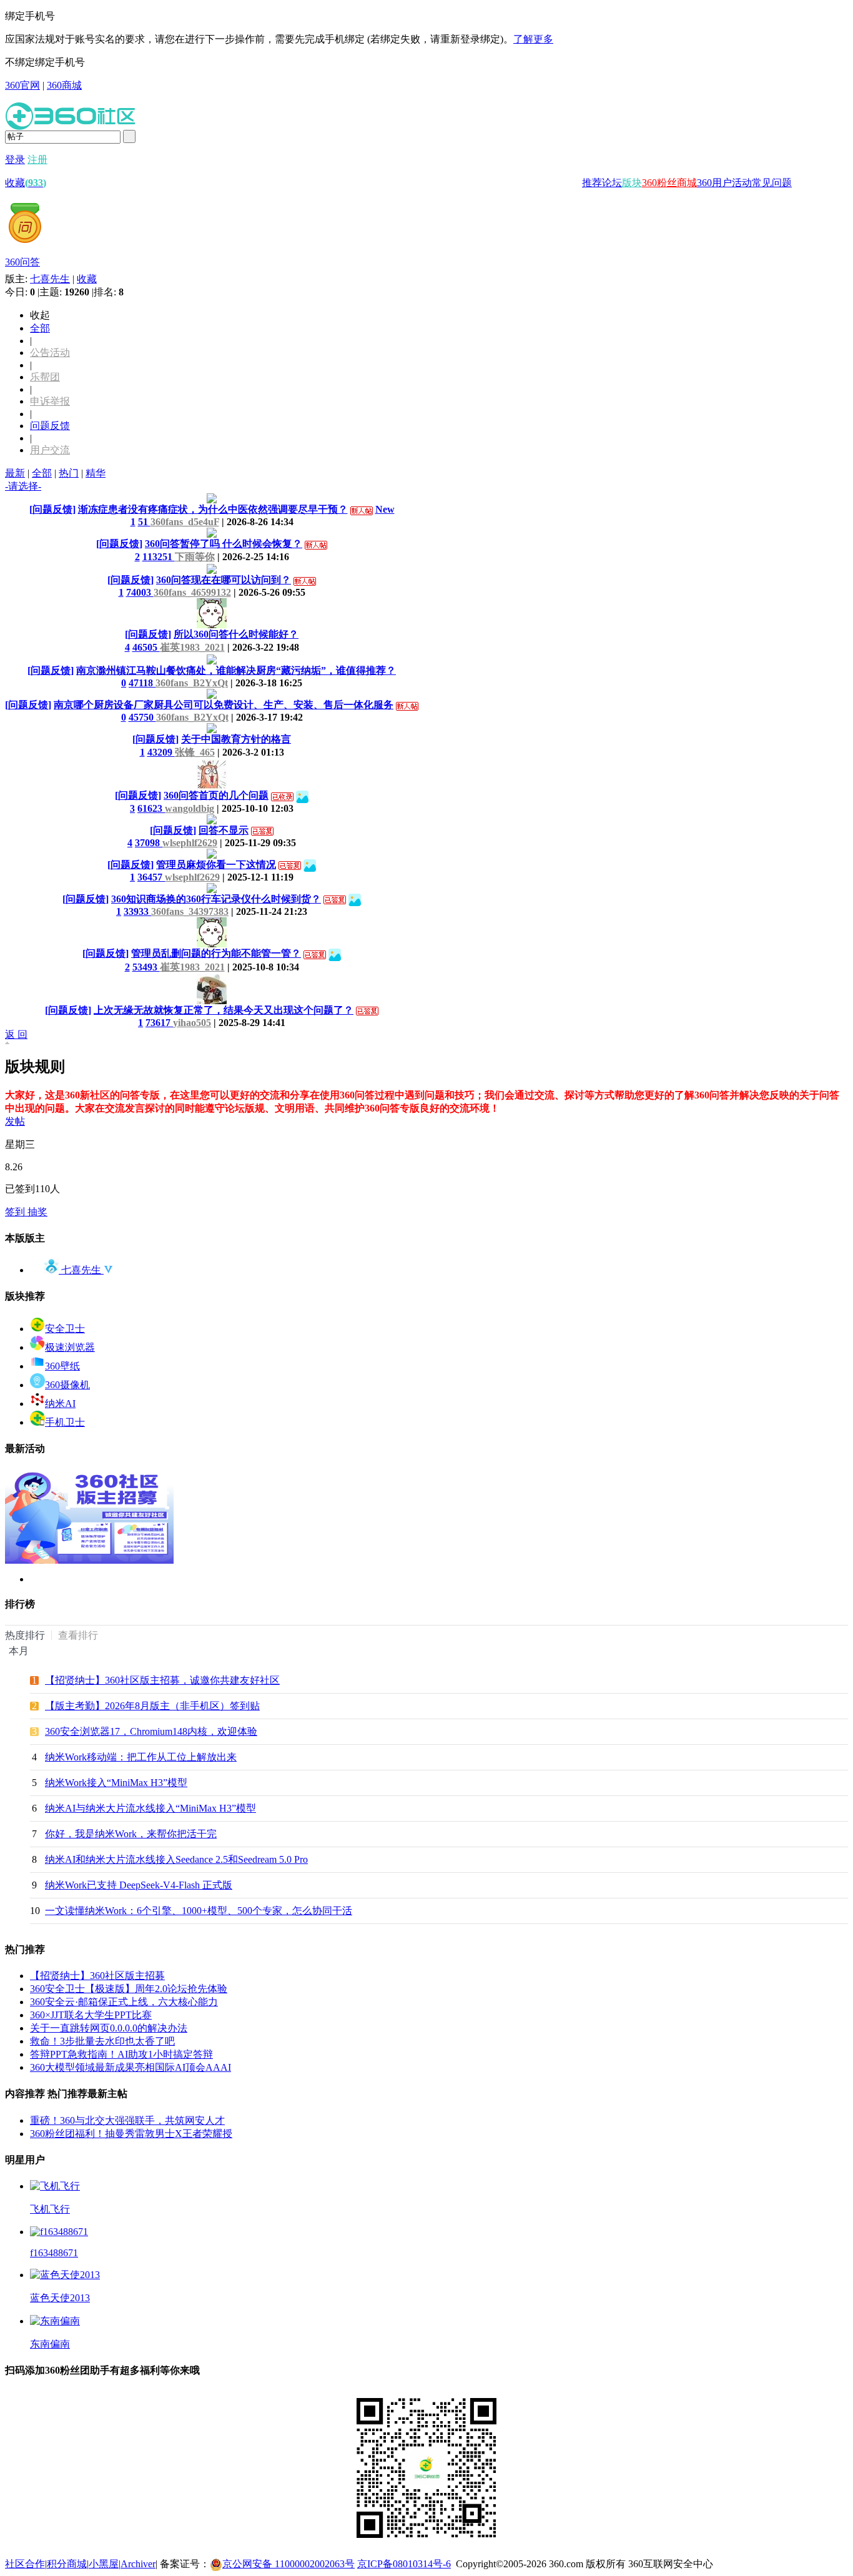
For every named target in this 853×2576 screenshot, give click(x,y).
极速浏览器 (70, 1347)
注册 (37, 160)
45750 (142, 717)
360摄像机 (67, 1385)
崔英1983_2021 (192, 647)
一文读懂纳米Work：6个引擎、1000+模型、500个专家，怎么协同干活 (199, 1911)
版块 (632, 183)
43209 (161, 752)
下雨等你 (195, 557)
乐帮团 (45, 377)
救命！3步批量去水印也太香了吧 (102, 2041)
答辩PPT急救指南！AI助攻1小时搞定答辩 (121, 2054)
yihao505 (192, 1023)
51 (144, 522)
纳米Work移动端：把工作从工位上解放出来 (141, 1757)
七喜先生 (50, 279)
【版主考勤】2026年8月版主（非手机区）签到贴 (152, 1706)
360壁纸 (62, 1366)
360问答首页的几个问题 (216, 795)
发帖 (15, 1121)
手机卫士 (65, 1422)
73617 (159, 1023)
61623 (151, 808)
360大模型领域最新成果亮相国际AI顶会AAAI (131, 2067)
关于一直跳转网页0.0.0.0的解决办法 (109, 2028)
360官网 (22, 85)
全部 (40, 328)
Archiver (138, 2564)
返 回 (16, 1034)
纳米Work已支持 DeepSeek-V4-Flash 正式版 (139, 1885)
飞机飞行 (50, 2209)
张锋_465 (195, 752)
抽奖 (37, 1212)
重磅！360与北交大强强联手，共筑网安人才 (127, 2120)
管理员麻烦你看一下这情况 (216, 865)
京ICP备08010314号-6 (404, 2564)
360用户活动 (724, 183)
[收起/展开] (9, 1043)
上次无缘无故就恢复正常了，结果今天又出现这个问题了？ (224, 1010)
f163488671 (54, 2253)
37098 (149, 843)
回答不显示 (224, 830)
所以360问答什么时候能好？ (236, 634)
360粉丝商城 (669, 183)
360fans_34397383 (190, 911)
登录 (15, 160)
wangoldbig (190, 808)
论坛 (612, 183)
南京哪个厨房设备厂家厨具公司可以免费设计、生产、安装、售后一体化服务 (224, 705)
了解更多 (533, 39)
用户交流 (50, 450)
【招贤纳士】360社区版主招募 (97, 1976)
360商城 (64, 85)
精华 (96, 473)
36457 (151, 877)
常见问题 (772, 183)
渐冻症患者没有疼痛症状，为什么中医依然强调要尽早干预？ (213, 509)
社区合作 (25, 2564)
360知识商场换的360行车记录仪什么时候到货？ (216, 899)
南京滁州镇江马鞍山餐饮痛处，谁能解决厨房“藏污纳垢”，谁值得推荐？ (236, 670)
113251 (159, 557)
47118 (142, 683)
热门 (69, 473)
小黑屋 (104, 2564)
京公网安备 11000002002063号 (288, 2564)
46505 (146, 647)
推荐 (592, 183)
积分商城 (67, 2564)
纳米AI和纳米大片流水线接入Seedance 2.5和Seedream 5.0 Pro (176, 1859)
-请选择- (23, 486)
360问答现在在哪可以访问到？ (224, 580)
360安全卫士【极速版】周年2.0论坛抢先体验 (129, 1989)
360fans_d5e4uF (185, 522)
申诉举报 (50, 401)
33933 (137, 911)
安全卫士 (65, 1329)
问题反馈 (50, 426)
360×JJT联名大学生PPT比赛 (91, 2015)
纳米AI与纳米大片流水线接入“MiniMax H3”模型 (150, 1808)
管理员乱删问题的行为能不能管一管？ (216, 953)
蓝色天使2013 (60, 2298)
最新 (15, 473)
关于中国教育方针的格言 (236, 739)
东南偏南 (50, 2344)
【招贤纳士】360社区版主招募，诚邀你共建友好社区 (162, 1680)
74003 (140, 592)
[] (52, 509)
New (385, 509)
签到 (16, 1212)
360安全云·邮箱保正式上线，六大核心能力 (124, 2002)
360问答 (22, 262)
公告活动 (50, 353)
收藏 (26, 183)
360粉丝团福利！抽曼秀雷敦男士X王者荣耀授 (131, 2134)
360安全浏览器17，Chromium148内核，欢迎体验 (151, 1731)
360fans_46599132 (192, 592)
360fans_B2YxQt (192, 683)
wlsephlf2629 (190, 843)
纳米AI (60, 1404)
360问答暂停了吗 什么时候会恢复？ (224, 544)
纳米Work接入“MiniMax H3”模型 (116, 1783)
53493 (146, 967)
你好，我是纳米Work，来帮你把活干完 (131, 1834)
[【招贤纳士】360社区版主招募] (89, 1560)
